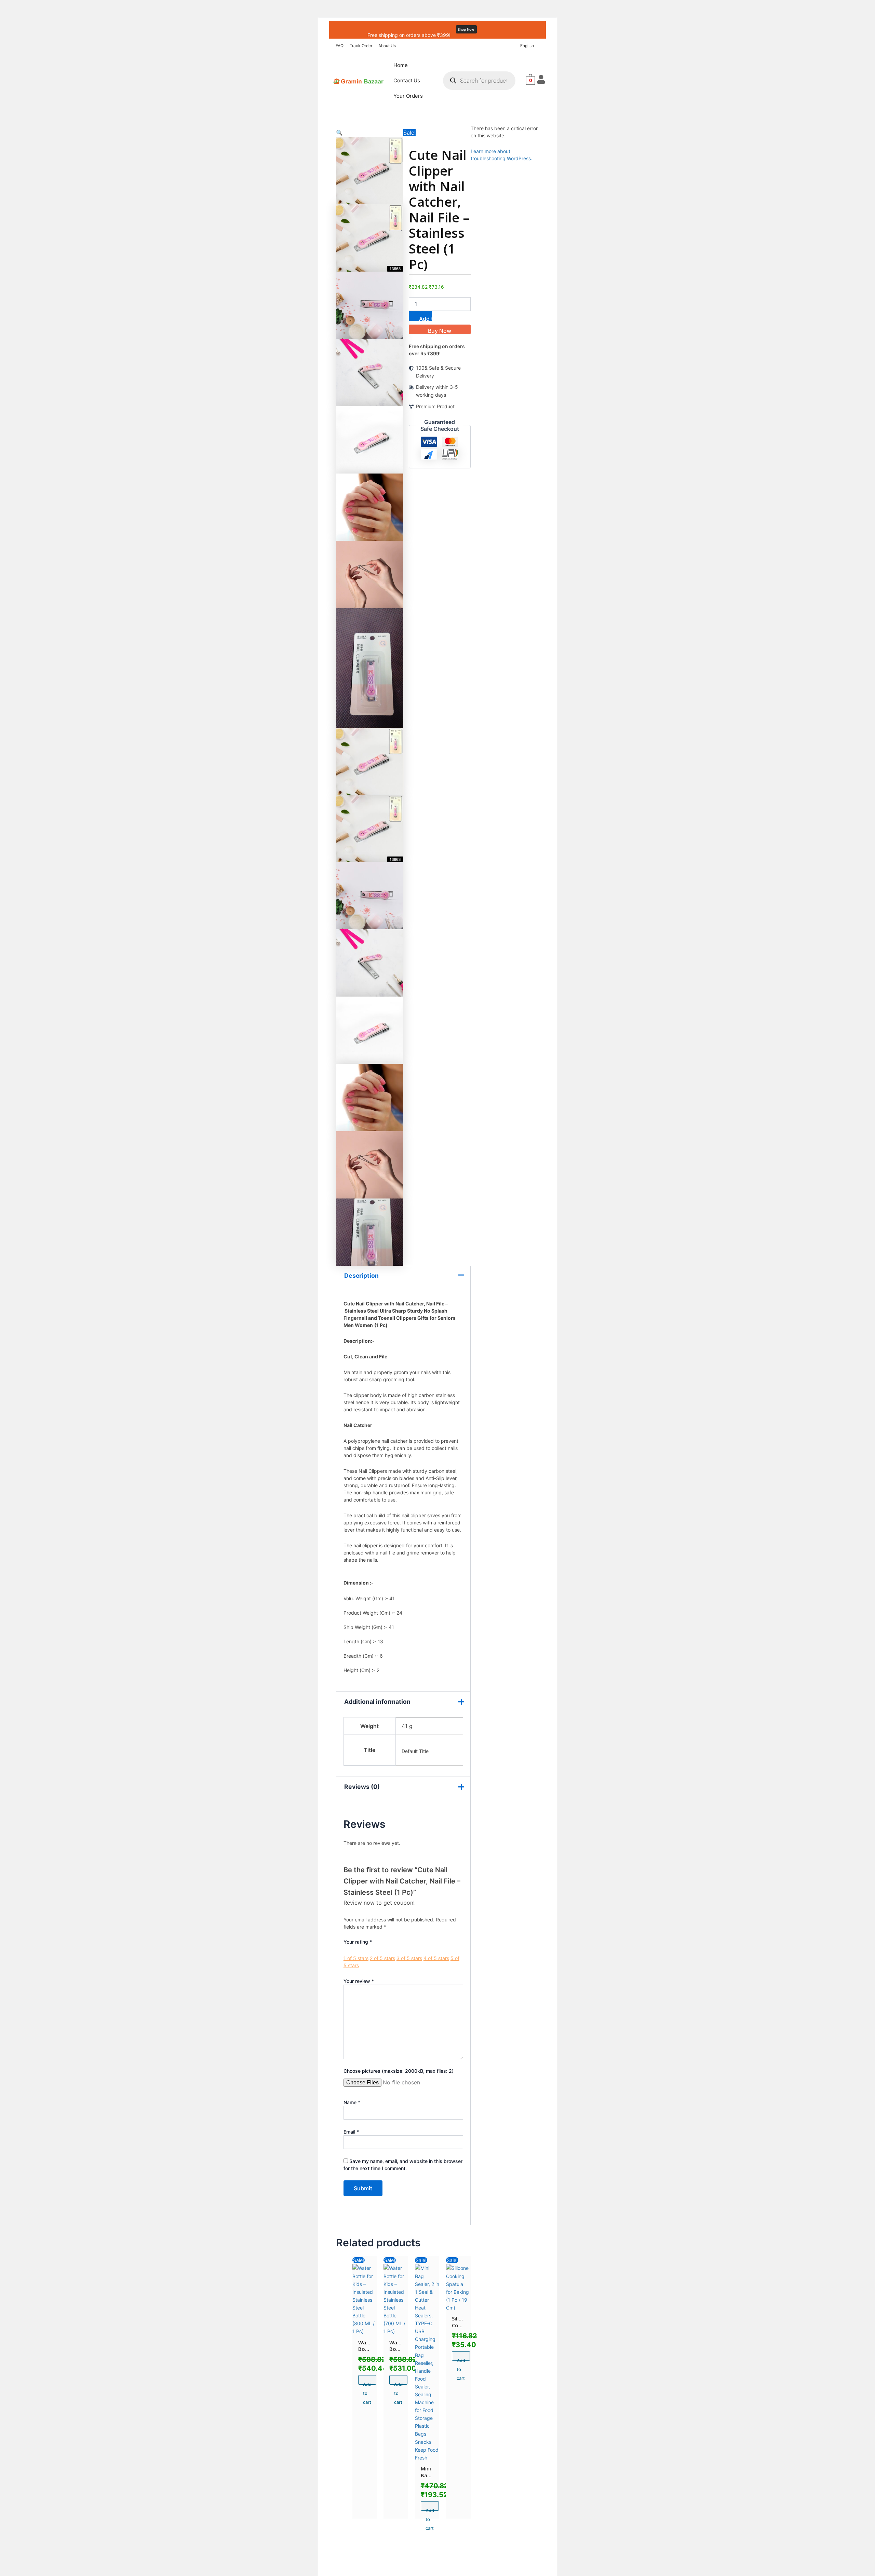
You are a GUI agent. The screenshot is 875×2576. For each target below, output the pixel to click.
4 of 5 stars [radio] (436, 1958)
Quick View (365, 2327)
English (527, 46)
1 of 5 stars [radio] (356, 1958)
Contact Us (407, 80)
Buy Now (440, 331)
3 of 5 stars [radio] (409, 1958)
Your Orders (408, 96)
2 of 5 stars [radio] (382, 1958)
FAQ (340, 46)
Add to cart (426, 318)
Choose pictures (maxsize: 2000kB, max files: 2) (399, 2071)
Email (351, 2132)
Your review (359, 1981)
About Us (387, 46)
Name (352, 2102)
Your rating (358, 1942)
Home (401, 65)
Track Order (361, 46)
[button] (529, 46)
